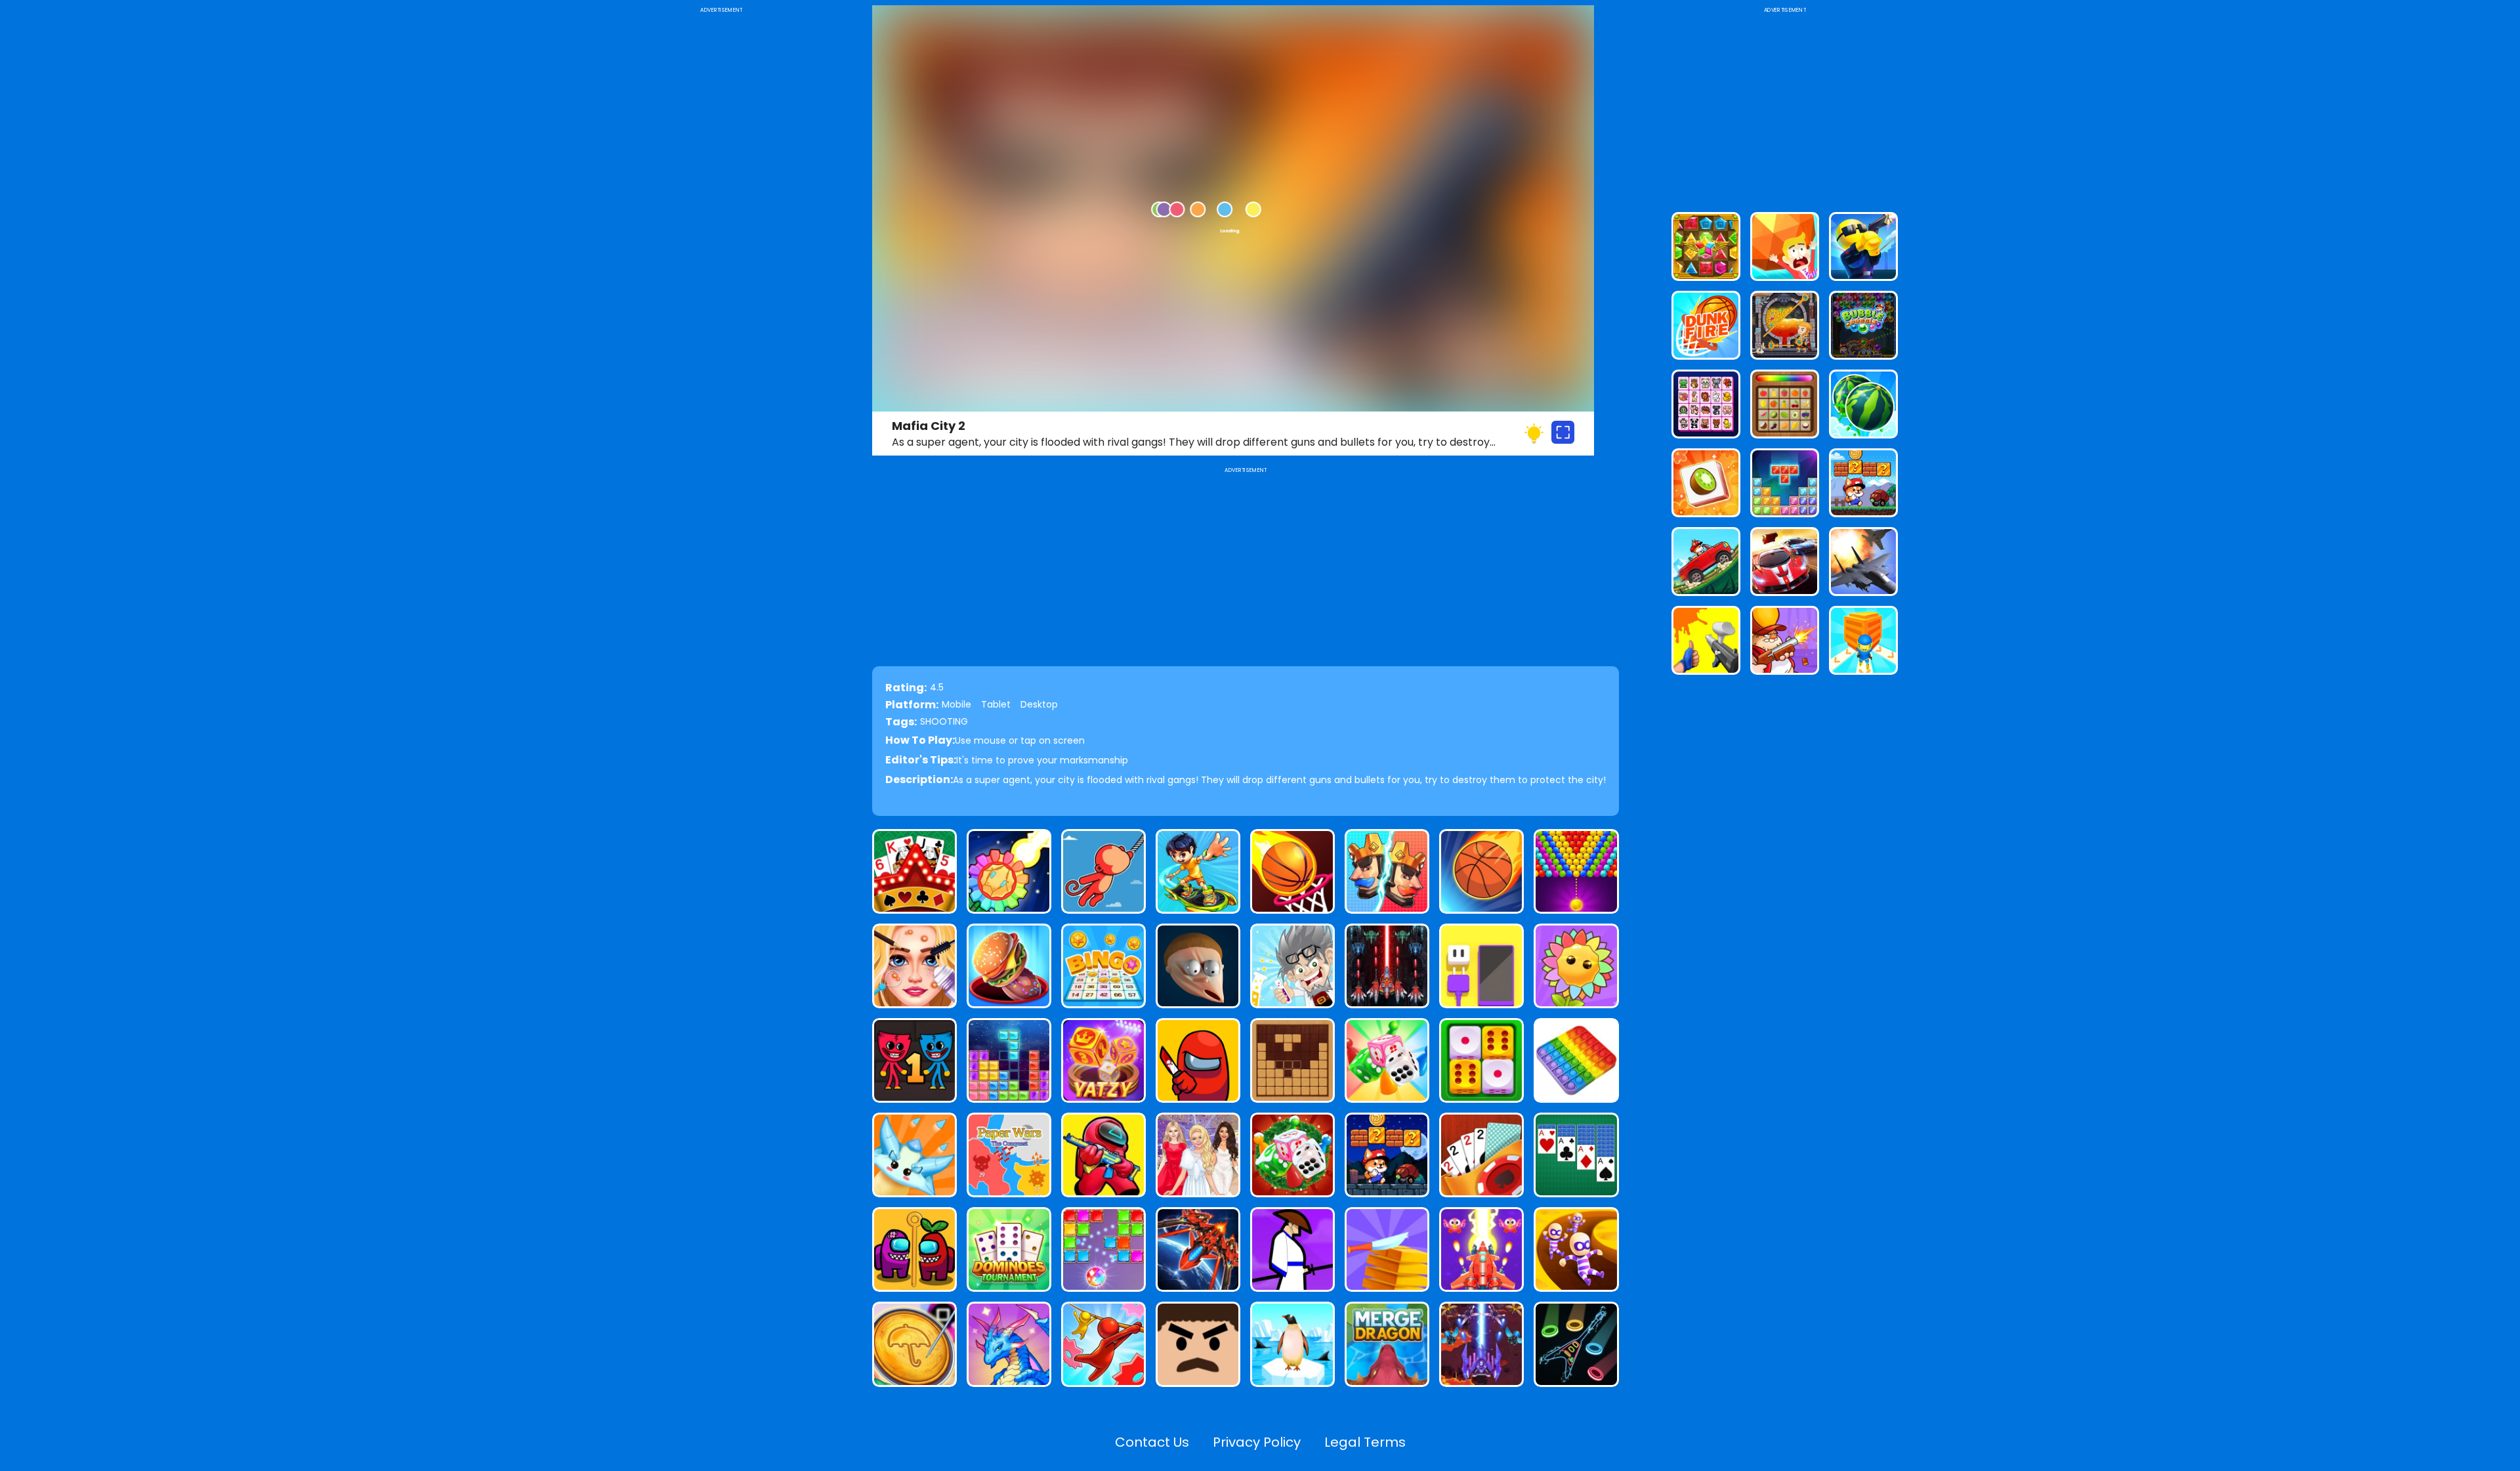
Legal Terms (1365, 1442)
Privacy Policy (1257, 1442)
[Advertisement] (721, 213)
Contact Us (1152, 1442)
